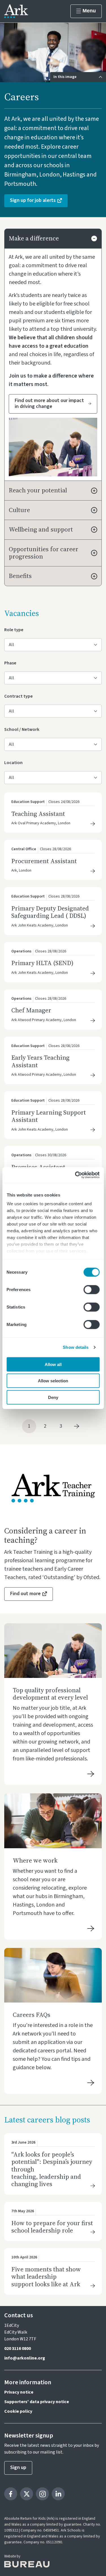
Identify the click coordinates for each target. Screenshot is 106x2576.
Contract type (19, 696)
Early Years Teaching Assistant (40, 1061)
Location (13, 763)
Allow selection (53, 1381)
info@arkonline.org (25, 2358)
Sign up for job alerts (33, 200)
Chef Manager (31, 1010)
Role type (14, 630)
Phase (12, 663)
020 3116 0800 (18, 2349)
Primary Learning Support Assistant (49, 1116)
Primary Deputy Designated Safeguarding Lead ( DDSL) (50, 912)
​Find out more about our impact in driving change (49, 404)
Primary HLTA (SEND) (42, 963)
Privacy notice (19, 2392)
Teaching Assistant (38, 814)
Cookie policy (18, 2411)
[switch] (91, 1289)
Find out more (25, 1594)
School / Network (22, 729)
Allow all (53, 1364)
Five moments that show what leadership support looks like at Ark (47, 2277)
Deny (53, 1397)
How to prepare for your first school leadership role (52, 2227)
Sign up (18, 2467)
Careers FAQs (32, 2015)
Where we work (35, 1860)
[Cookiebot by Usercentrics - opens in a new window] (75, 1175)
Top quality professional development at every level (50, 1694)
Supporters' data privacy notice (37, 2402)
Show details (76, 1347)
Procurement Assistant (44, 861)
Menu (89, 11)
